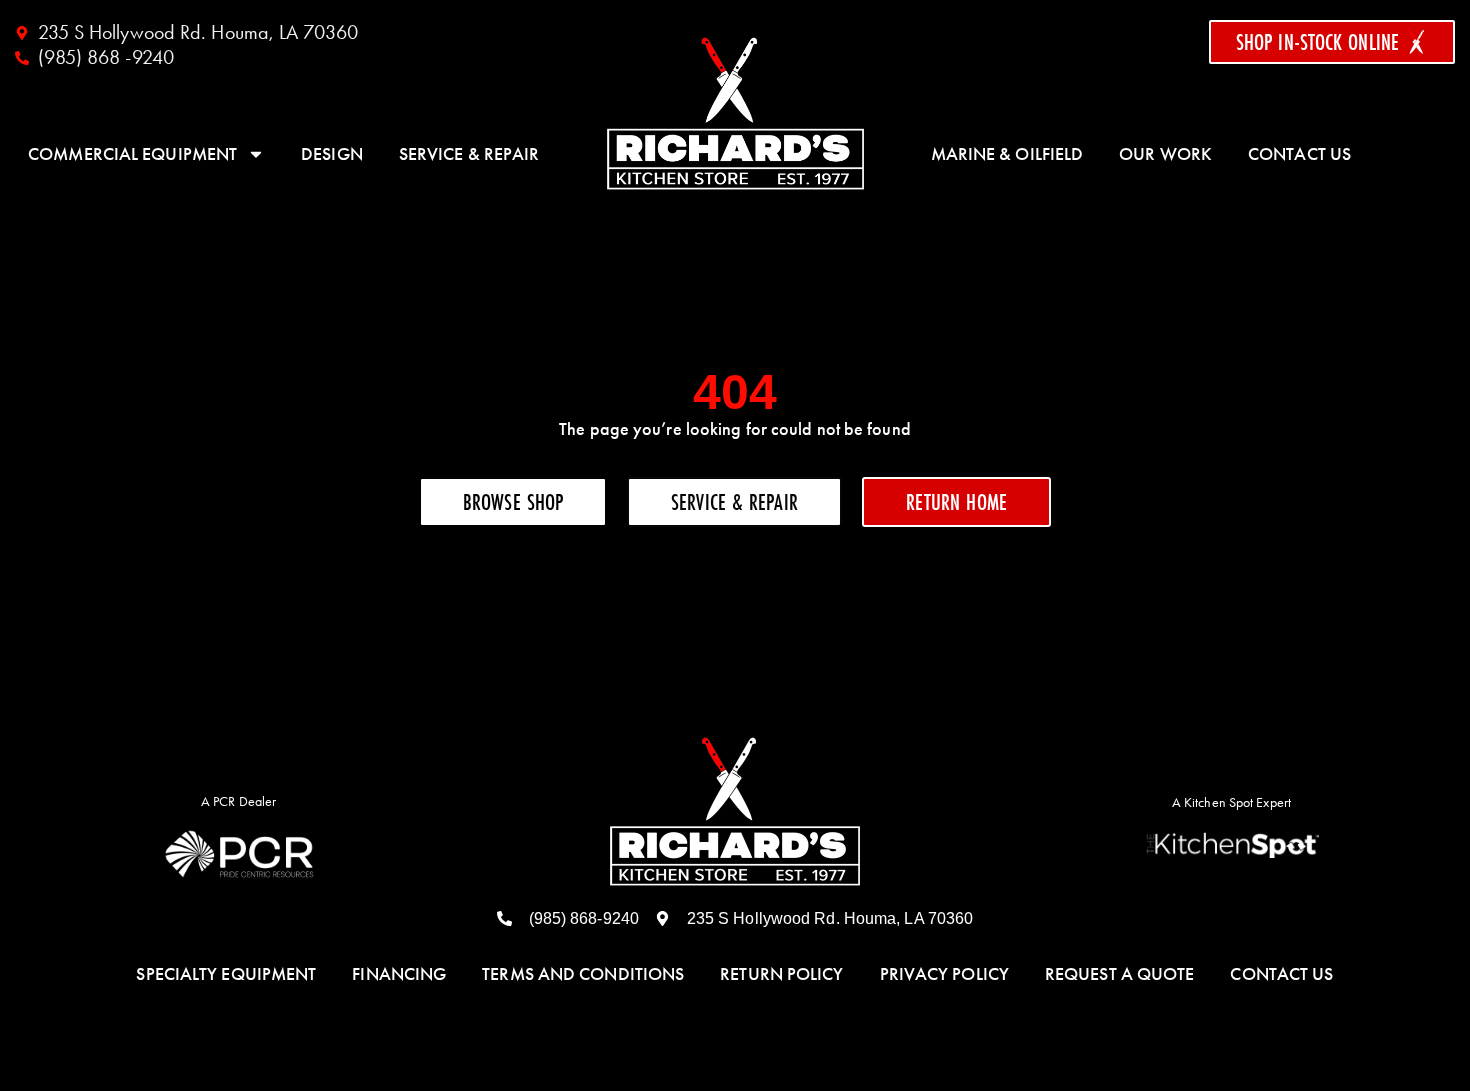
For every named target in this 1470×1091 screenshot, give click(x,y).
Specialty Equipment (226, 974)
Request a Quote (1120, 974)
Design (332, 154)
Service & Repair (469, 154)
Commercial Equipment (132, 154)
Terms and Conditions (583, 974)
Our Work (1165, 154)
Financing (399, 974)
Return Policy (781, 974)
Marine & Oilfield (1007, 154)
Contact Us (1299, 154)
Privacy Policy (944, 974)
